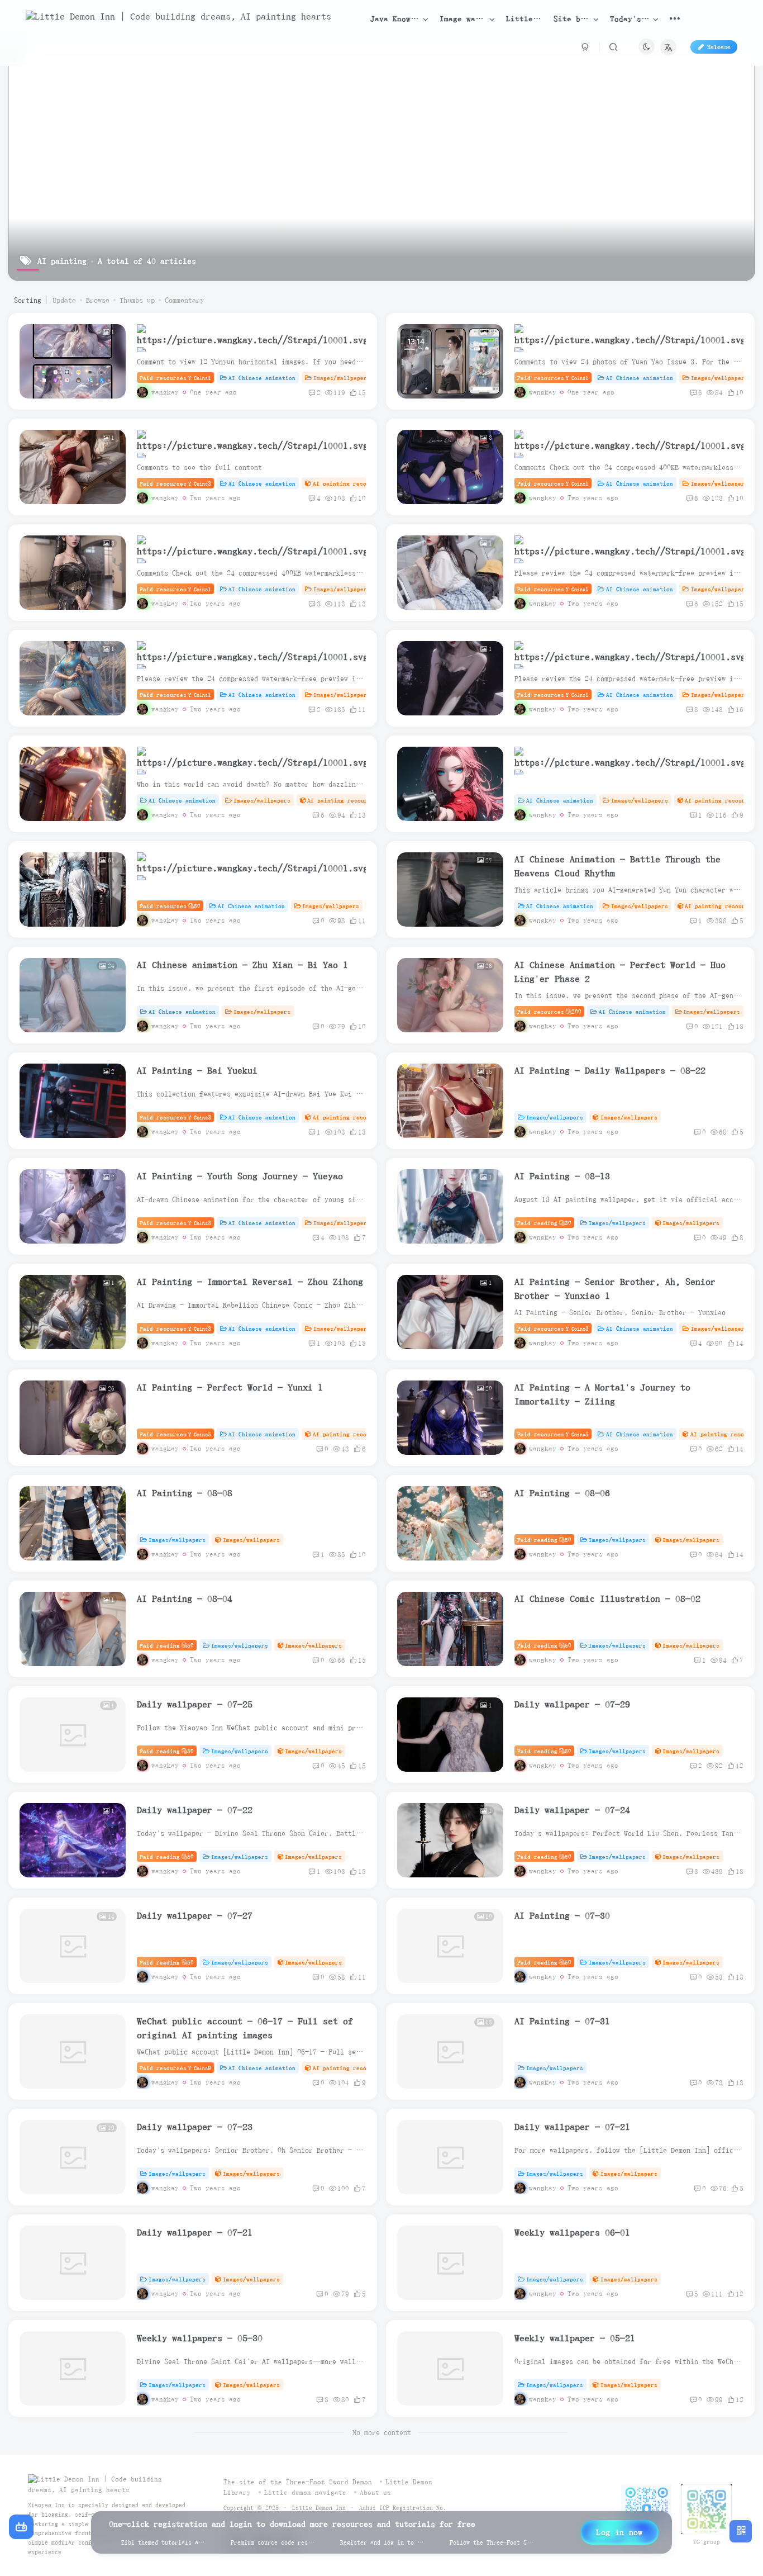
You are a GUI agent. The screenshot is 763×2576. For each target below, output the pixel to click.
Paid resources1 (175, 378)
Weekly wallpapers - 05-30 (200, 2338)
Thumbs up (137, 300)
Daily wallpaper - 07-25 (195, 1704)
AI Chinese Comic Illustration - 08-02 (607, 1598)
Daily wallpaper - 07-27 (195, 1915)
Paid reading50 (544, 1540)
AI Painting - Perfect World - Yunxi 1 (230, 1387)
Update (64, 300)
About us (375, 2492)
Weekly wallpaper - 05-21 (575, 2338)
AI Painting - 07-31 (562, 2021)
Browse (98, 300)
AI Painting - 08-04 (185, 1598)
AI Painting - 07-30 (562, 1915)
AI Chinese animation (262, 378)
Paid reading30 (544, 1223)
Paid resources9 (175, 2068)
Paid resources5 (175, 1434)
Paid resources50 (170, 906)
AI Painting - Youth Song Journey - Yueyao (240, 1176)
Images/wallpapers (342, 378)
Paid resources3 (175, 483)
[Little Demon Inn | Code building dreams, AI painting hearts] (109, 2484)
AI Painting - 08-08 (185, 1493)
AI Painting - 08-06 (562, 1493)
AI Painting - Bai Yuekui (197, 1070)
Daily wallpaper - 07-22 (195, 1810)
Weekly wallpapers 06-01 (572, 2232)
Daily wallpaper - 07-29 (572, 1704)
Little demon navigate (305, 2492)
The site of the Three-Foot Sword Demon (298, 2482)
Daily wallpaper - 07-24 (572, 1810)
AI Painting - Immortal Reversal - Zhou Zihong (250, 1282)
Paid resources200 (549, 1011)
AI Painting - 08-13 (562, 1176)
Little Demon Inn (319, 2508)
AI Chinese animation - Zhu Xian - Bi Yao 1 (242, 965)
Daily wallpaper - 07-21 (572, 2127)
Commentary (184, 300)
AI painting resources (348, 483)
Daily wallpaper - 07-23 (195, 2127)
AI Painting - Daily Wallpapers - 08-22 (610, 1070)
